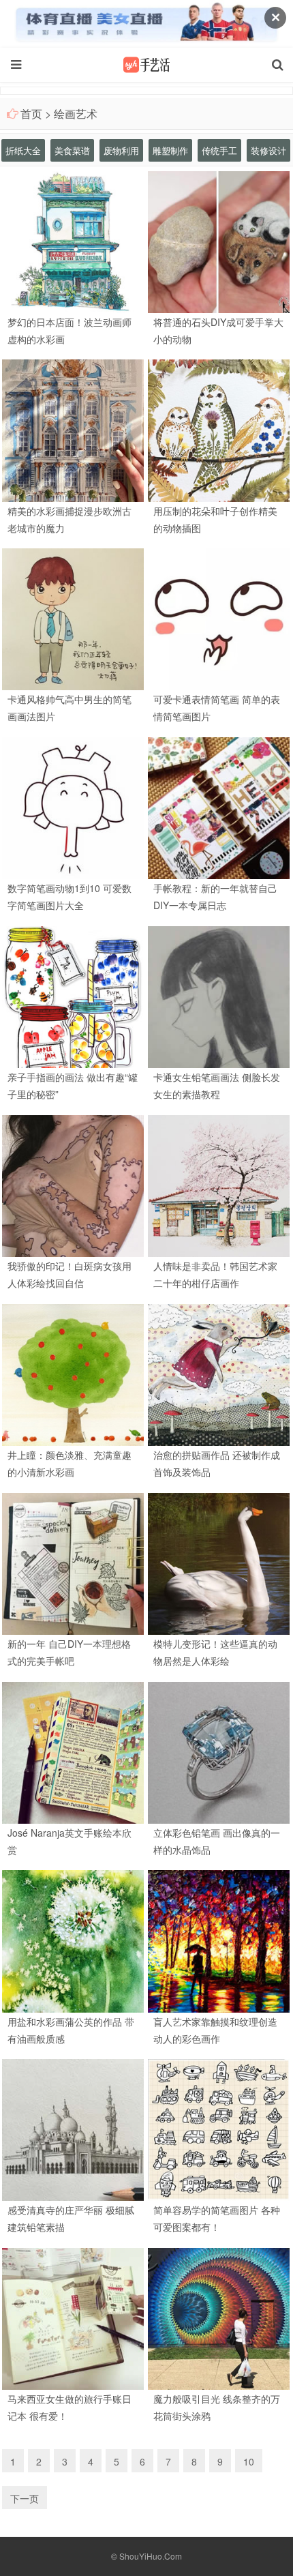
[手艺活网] (146, 65)
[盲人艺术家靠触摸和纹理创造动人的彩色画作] (219, 1940)
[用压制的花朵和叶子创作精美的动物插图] (219, 429)
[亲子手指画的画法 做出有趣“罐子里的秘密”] (73, 996)
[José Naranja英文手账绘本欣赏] (73, 1751)
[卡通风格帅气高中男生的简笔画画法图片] (73, 618)
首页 (31, 114)
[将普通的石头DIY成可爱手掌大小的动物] (219, 240)
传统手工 (219, 150)
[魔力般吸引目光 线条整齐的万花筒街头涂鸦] (219, 2318)
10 (249, 2461)
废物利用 (121, 150)
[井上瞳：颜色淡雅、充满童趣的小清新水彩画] (73, 1374)
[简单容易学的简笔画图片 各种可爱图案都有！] (219, 2129)
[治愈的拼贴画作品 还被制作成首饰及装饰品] (219, 1374)
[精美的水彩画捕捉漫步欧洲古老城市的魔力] (73, 429)
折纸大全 (23, 150)
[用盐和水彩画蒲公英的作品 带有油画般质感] (73, 1940)
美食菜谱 (72, 150)
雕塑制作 (170, 150)
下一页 (25, 2498)
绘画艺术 (76, 114)
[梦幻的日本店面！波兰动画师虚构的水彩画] (73, 240)
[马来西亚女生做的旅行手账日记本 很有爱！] (73, 2318)
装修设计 (268, 150)
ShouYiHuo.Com (151, 2556)
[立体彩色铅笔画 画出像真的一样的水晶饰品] (219, 1751)
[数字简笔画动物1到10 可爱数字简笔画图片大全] (73, 807)
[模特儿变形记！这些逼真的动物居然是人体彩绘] (219, 1562)
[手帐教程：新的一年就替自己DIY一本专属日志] (219, 807)
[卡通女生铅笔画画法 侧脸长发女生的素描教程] (219, 996)
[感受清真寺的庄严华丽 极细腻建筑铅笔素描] (73, 2129)
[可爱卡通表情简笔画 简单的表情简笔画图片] (219, 618)
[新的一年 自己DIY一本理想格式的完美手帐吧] (73, 1562)
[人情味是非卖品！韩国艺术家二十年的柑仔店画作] (219, 1185)
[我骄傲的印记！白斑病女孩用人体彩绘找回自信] (73, 1185)
